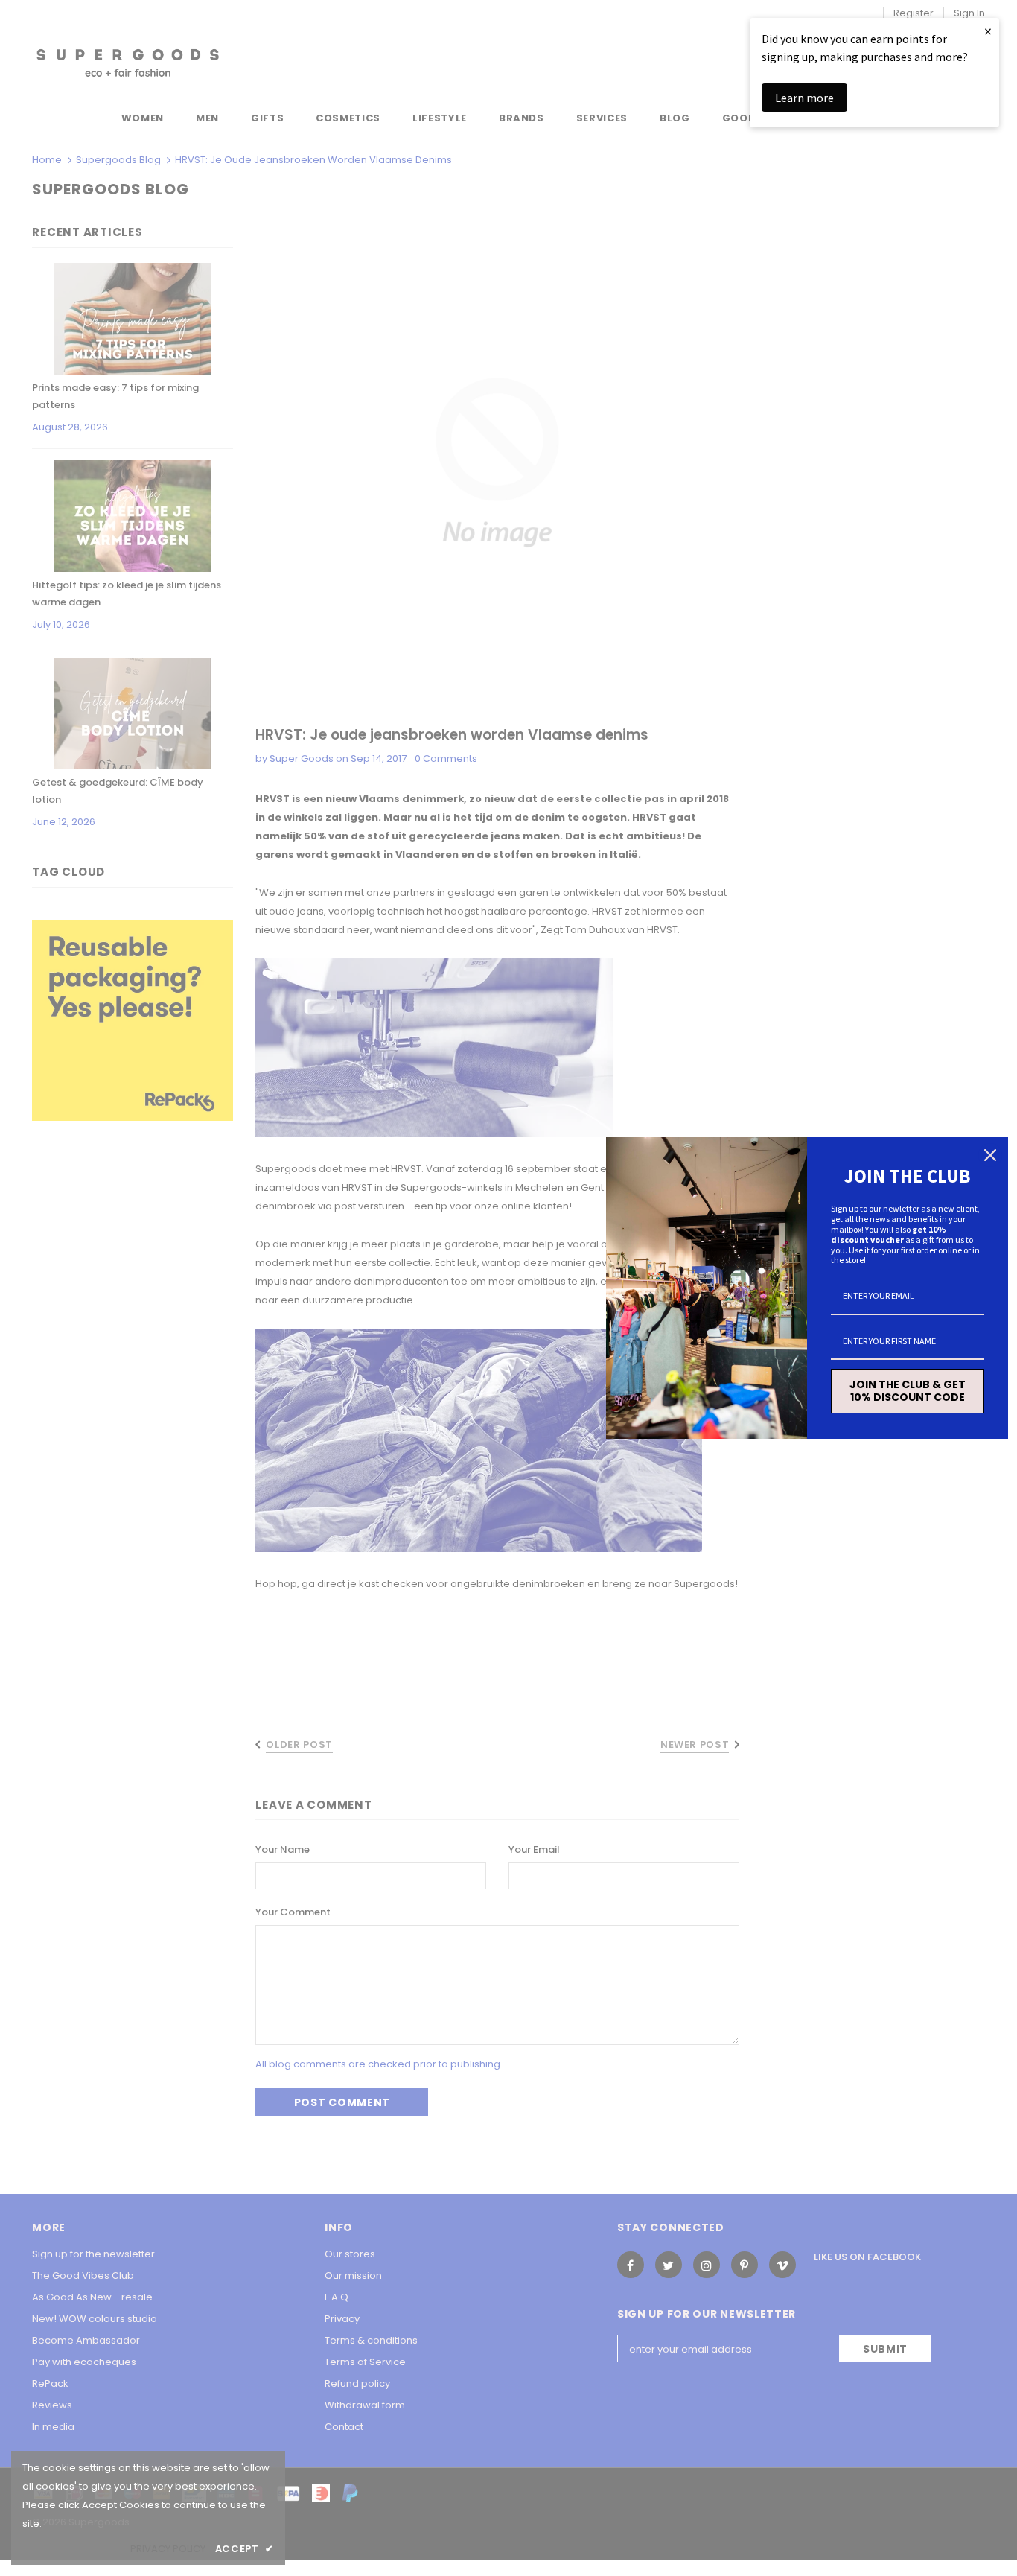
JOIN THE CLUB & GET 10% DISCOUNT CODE (908, 1391)
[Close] (990, 1155)
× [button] (988, 31)
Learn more (804, 98)
